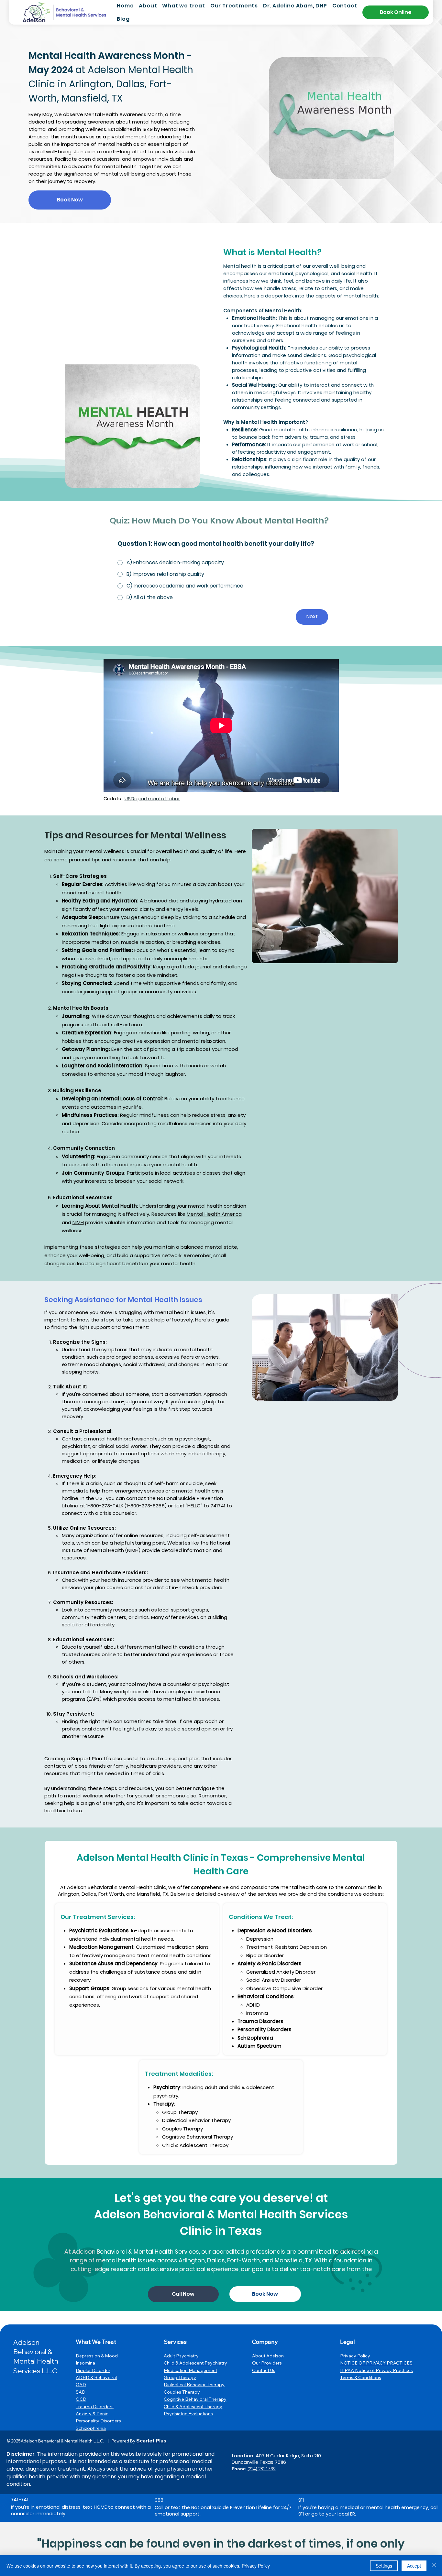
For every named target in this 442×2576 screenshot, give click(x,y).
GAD (81, 2385)
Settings (384, 2566)
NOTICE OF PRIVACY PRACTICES (376, 2363)
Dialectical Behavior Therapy (194, 2385)
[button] (183, 6)
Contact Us (264, 2370)
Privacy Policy (355, 2356)
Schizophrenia (91, 2428)
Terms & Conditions (361, 2377)
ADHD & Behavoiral (96, 2377)
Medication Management (190, 2370)
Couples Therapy (182, 2392)
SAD (81, 2392)
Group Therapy (180, 2377)
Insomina (85, 2363)
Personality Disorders (98, 2421)
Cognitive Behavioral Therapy (195, 2399)
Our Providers (267, 2363)
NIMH (78, 1222)
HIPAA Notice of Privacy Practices (376, 2370)
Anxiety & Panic (92, 2414)
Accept (414, 2566)
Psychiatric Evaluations (188, 2414)
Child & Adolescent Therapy (193, 2407)
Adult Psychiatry (181, 2356)
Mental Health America (214, 1214)
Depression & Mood (97, 2356)
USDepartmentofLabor (152, 798)
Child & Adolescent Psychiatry (195, 2363)
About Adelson (268, 2356)
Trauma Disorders (95, 2407)
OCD (81, 2399)
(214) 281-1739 (262, 2469)
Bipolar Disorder (93, 2370)
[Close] (434, 2566)
